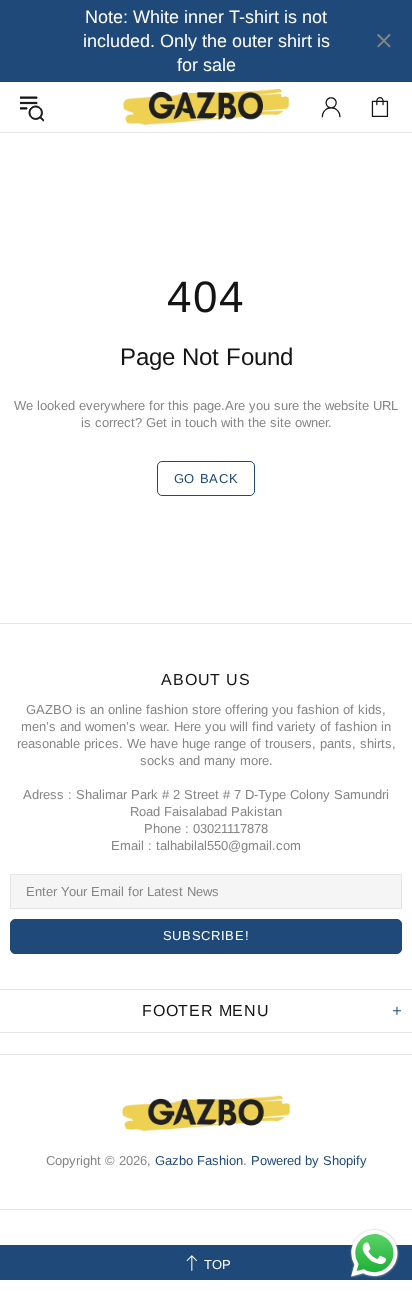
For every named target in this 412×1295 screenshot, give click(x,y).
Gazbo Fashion (206, 106)
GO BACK (206, 478)
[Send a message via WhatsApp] (374, 1253)
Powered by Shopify (309, 1160)
